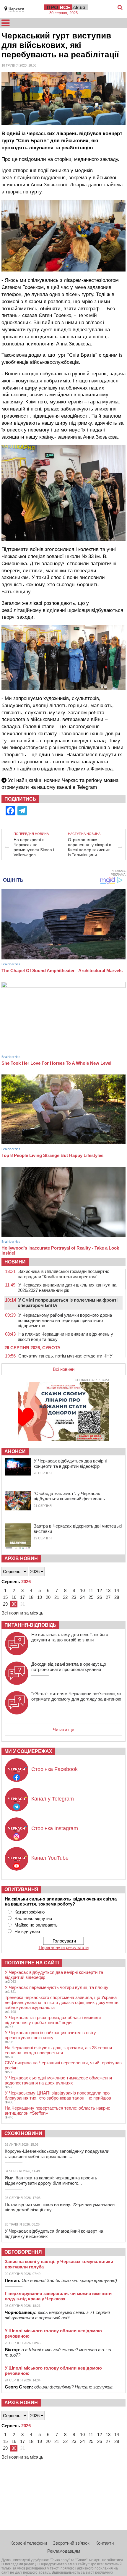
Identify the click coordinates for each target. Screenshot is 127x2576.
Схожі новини (23, 2133)
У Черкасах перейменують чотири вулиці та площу (57, 1987)
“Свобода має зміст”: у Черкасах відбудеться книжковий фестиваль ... (72, 1496)
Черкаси (16, 9)
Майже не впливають (36, 1925)
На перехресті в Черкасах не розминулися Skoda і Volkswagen (34, 847)
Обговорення (23, 2252)
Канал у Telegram (53, 1799)
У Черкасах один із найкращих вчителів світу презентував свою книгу (50, 2035)
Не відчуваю (27, 1931)
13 (108, 1590)
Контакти (105, 2543)
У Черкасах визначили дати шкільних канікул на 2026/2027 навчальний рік (67, 1288)
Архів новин (21, 1558)
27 (108, 1597)
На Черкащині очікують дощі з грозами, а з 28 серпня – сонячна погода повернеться (60, 2050)
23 (74, 1597)
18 (31, 1597)
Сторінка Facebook (54, 1769)
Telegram (87, 787)
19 (40, 1597)
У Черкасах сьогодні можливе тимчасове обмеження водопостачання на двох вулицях (58, 2080)
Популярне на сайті (32, 1963)
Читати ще (63, 1729)
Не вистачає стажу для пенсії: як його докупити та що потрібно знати (70, 1637)
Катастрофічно (30, 1912)
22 (65, 1597)
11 (91, 1590)
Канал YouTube (50, 1858)
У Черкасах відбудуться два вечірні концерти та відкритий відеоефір (70, 1464)
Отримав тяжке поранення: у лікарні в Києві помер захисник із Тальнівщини (89, 847)
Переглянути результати (64, 1947)
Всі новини (64, 1369)
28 (117, 1597)
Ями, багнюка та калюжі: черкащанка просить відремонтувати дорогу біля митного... (51, 2180)
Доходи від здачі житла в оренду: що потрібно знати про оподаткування (69, 1667)
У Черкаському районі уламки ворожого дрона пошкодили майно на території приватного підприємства (65, 1320)
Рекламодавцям (64, 2551)
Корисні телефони (29, 2543)
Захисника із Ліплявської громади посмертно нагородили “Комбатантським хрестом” (63, 1274)
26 (100, 1597)
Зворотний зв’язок (71, 2543)
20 (48, 1597)
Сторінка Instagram (55, 1828)
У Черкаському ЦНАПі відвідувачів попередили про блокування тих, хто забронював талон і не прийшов (58, 2095)
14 (117, 1590)
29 (5, 1604)
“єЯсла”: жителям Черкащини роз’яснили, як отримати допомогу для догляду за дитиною (76, 1696)
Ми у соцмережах (28, 1751)
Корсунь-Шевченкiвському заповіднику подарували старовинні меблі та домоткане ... (57, 2154)
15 (5, 1597)
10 (82, 1590)
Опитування (21, 1889)
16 (14, 1597)
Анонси (15, 1451)
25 (91, 1597)
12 (100, 1590)
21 (57, 1597)
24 (82, 1597)
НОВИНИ (15, 1262)
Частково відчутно (33, 1918)
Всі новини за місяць (22, 1613)
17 (22, 1597)
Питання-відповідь (30, 1625)
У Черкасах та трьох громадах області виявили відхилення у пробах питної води (53, 2020)
